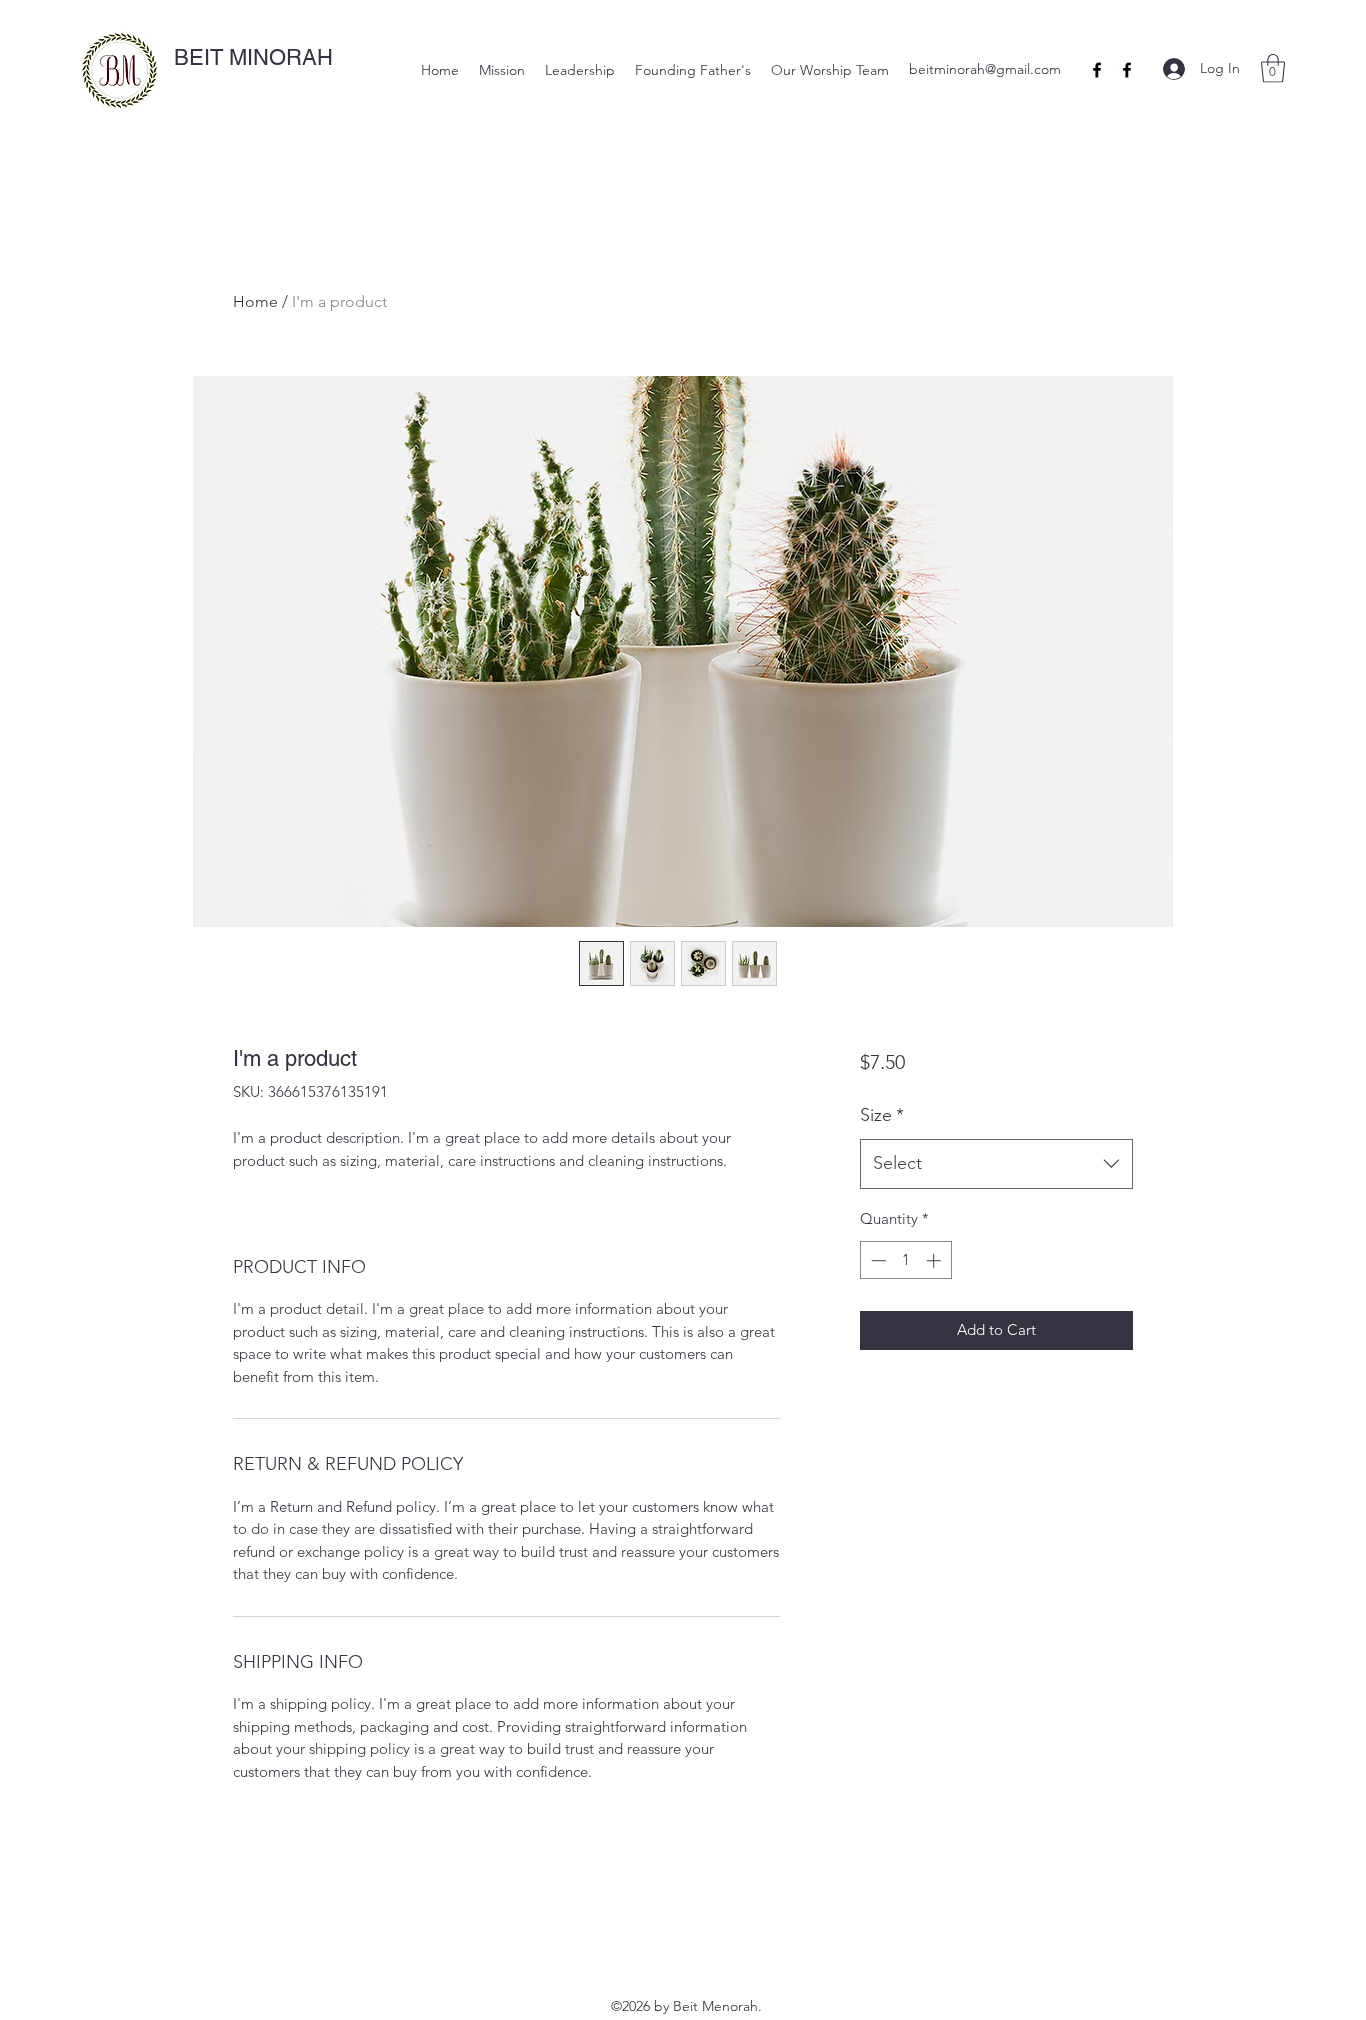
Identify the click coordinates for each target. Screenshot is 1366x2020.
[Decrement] (876, 1260)
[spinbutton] (905, 1260)
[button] (1273, 68)
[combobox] (996, 1164)
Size (882, 1115)
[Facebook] (1097, 70)
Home (255, 301)
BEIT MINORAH (253, 57)
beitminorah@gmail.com (985, 69)
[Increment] (935, 1260)
